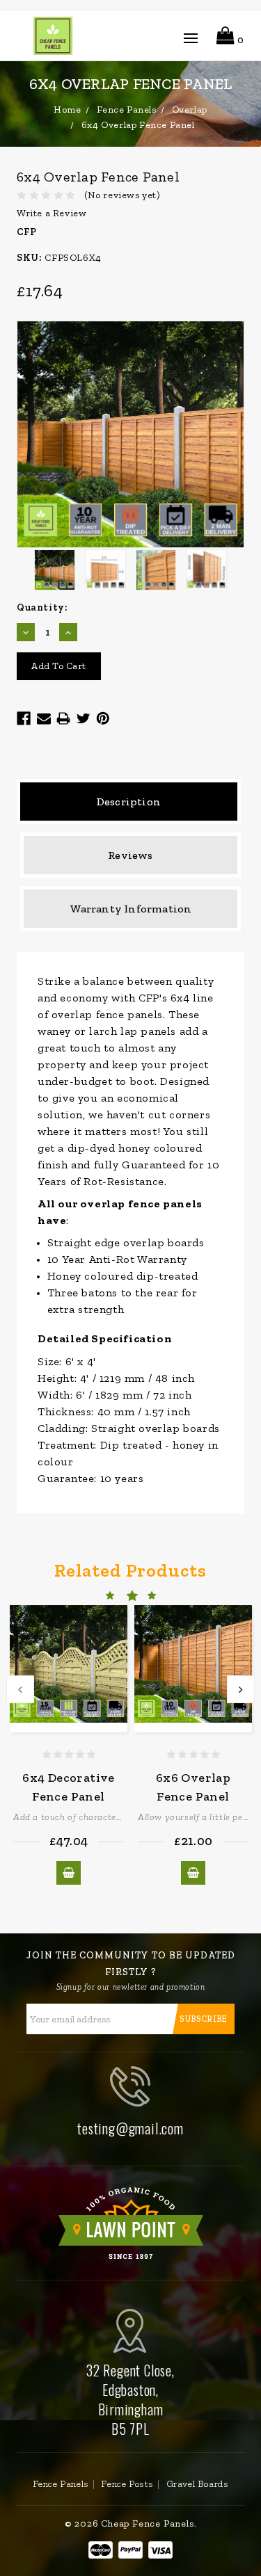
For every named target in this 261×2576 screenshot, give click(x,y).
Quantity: (42, 607)
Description (129, 802)
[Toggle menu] (190, 41)
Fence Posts (127, 2484)
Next (241, 1689)
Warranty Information (131, 909)
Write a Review (52, 213)
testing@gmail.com (130, 2128)
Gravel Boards (198, 2484)
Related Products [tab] (131, 1570)
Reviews (130, 855)
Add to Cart (69, 1873)
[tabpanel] (69, 1745)
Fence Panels (61, 2484)
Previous (20, 1689)
